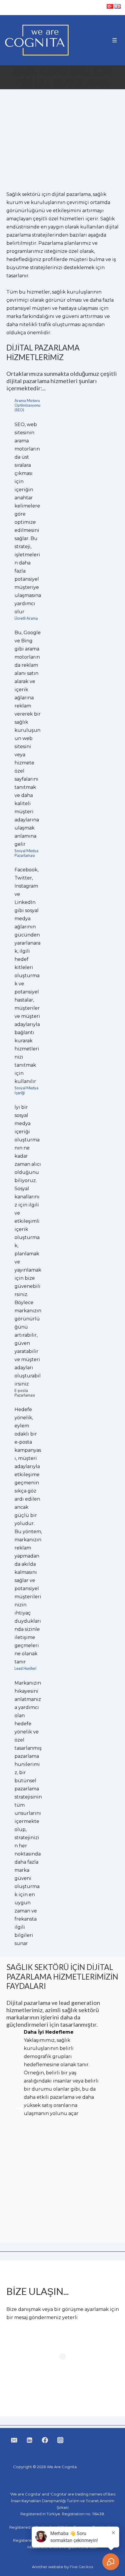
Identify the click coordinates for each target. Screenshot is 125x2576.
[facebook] (45, 2440)
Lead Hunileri (25, 1668)
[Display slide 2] (21, 2108)
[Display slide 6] (39, 2108)
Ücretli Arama (26, 618)
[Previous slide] (15, 2073)
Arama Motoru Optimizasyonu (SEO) (27, 405)
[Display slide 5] (34, 2108)
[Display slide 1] (17, 2108)
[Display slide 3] (25, 2108)
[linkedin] (30, 2440)
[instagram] (60, 2440)
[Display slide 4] (30, 2108)
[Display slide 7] (43, 2108)
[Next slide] (110, 2073)
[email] (14, 2440)
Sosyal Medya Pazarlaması (26, 853)
